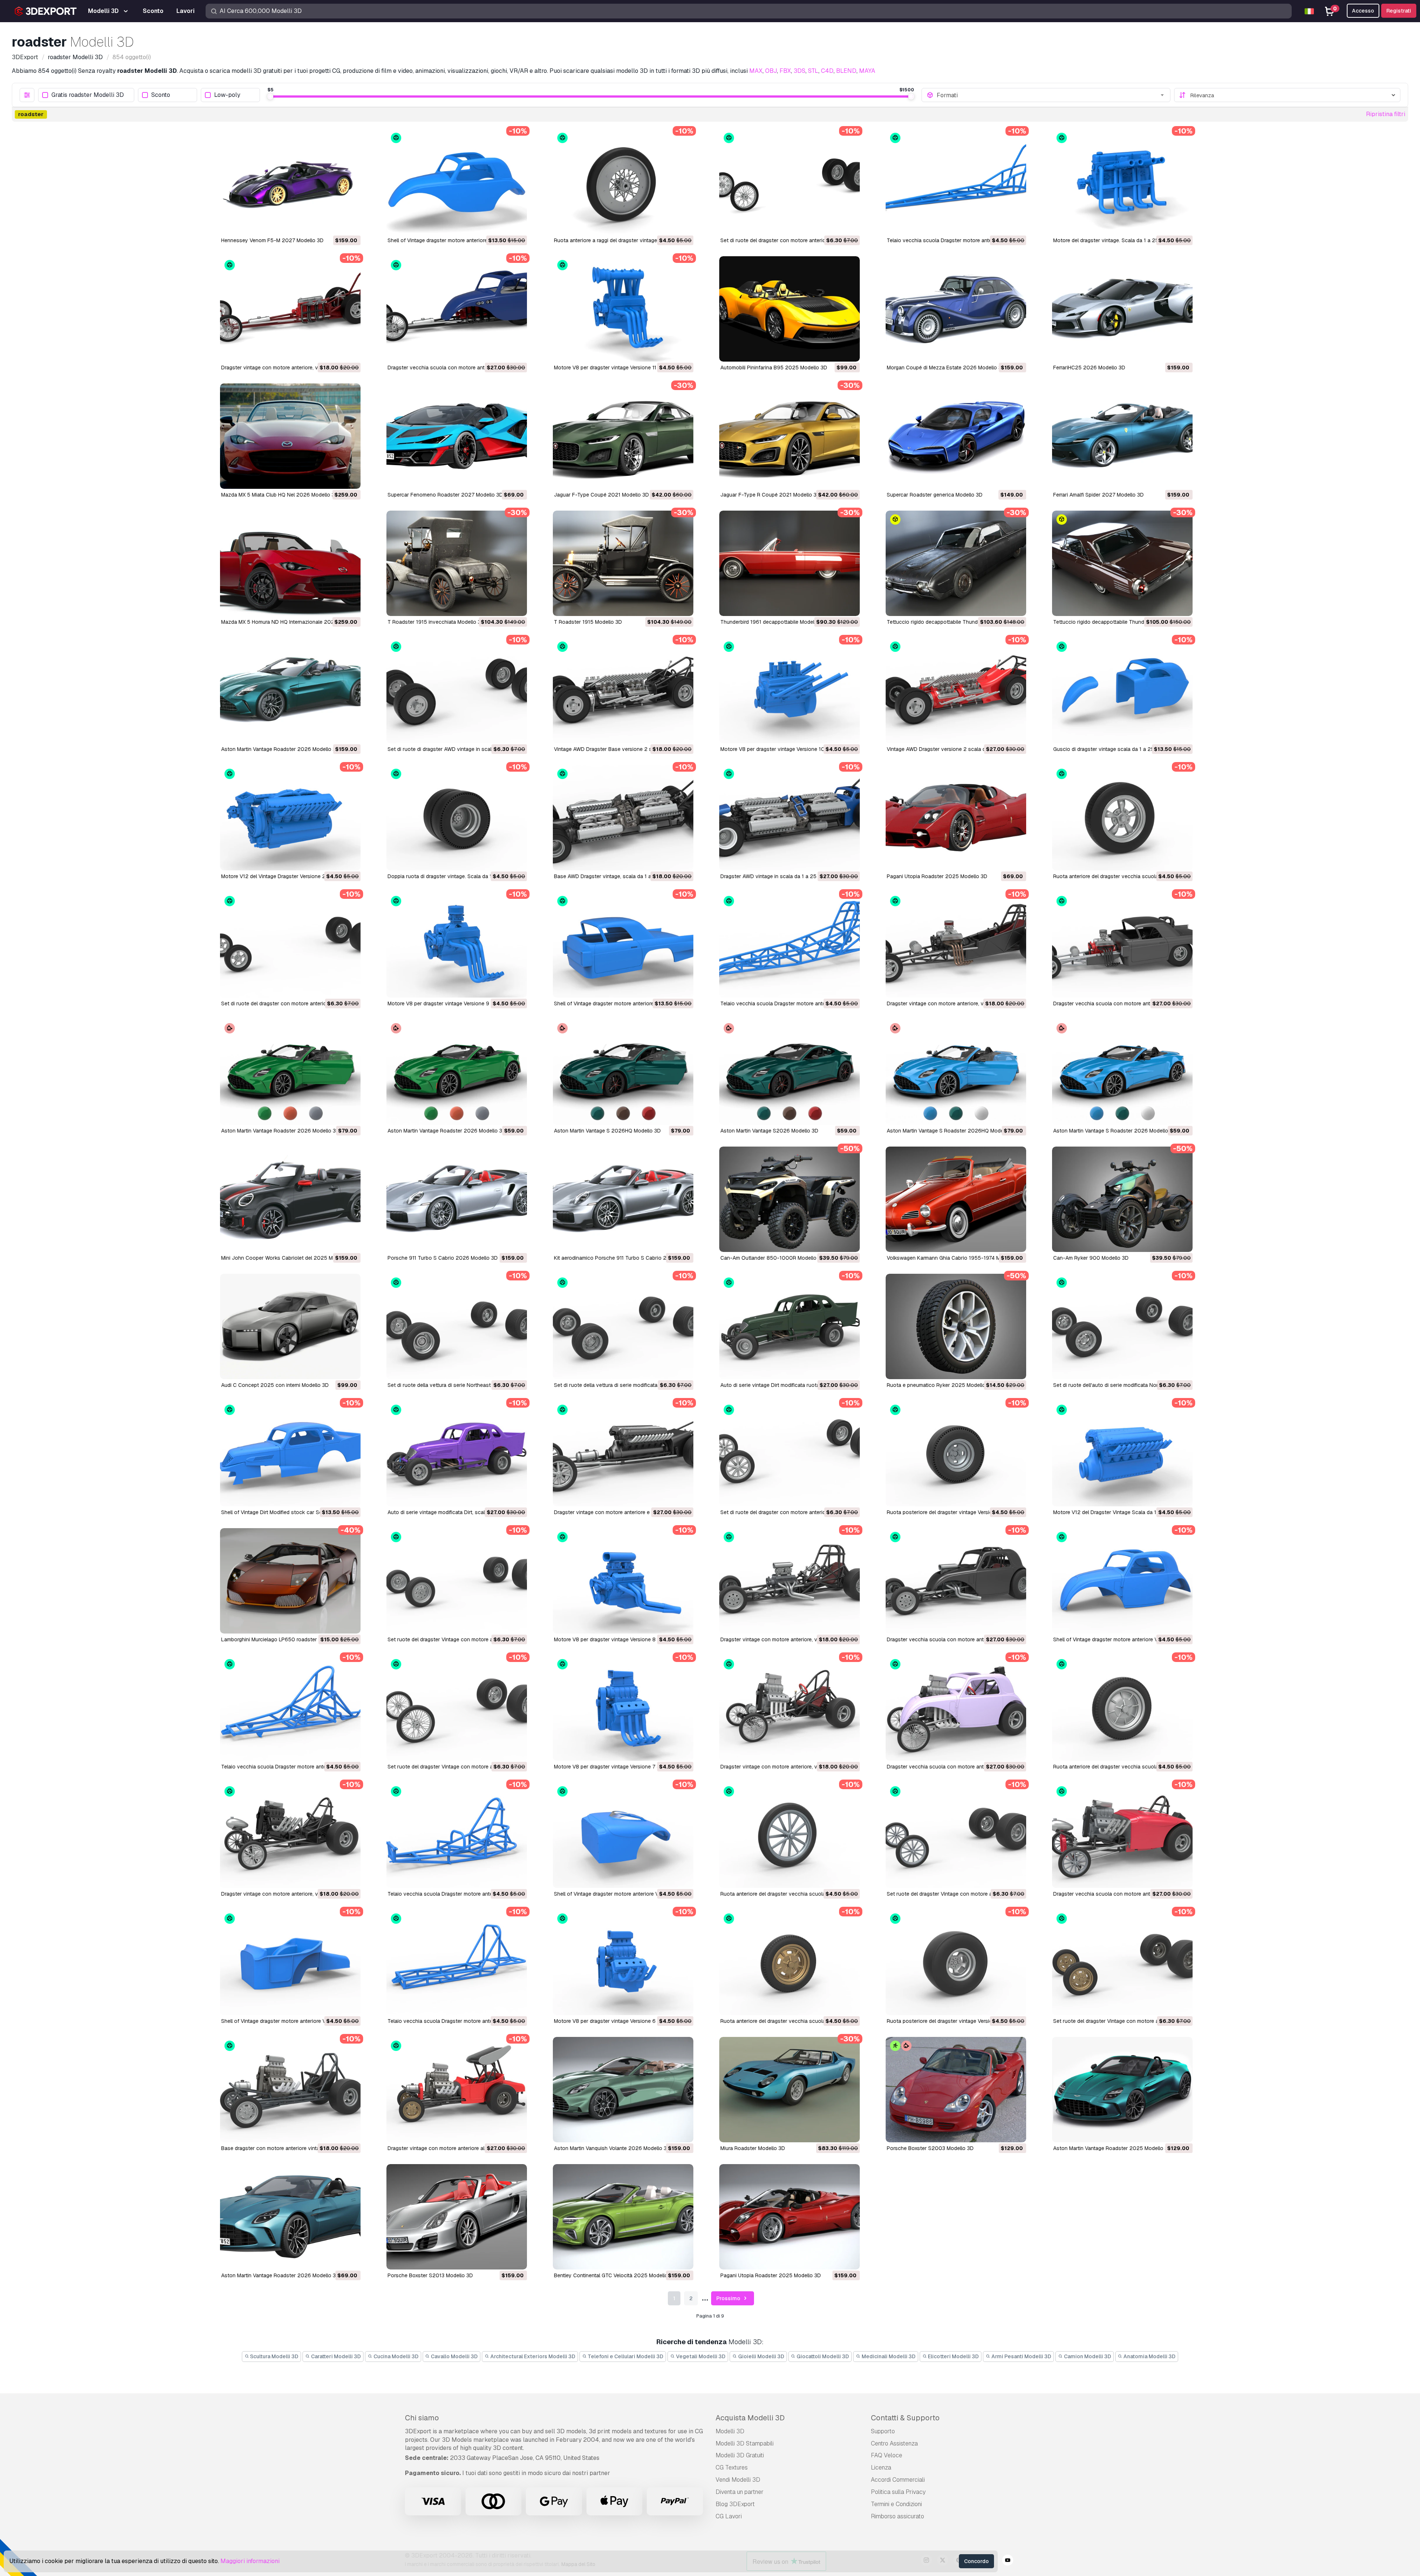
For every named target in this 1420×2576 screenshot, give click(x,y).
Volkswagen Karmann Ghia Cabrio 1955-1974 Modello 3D (955, 1258)
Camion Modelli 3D (1087, 2356)
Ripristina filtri (1386, 114)
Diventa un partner (740, 2492)
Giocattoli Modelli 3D (822, 2356)
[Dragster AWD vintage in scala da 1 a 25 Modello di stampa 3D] (790, 818)
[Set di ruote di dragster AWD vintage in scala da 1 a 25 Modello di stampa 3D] (457, 690)
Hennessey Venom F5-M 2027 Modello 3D (272, 240)
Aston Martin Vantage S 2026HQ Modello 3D (607, 1131)
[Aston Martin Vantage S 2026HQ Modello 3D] (623, 1072)
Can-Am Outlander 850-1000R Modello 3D (772, 1258)
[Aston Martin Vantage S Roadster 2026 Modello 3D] (1122, 1072)
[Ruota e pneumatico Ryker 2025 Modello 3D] (956, 1326)
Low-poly (227, 95)
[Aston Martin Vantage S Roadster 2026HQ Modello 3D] (956, 1072)
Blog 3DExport (735, 2504)
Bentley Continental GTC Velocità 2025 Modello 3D (615, 2275)
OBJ (771, 71)
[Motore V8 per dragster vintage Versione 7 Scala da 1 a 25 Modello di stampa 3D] (623, 1708)
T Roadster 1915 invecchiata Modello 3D (436, 622)
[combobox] (1051, 95)
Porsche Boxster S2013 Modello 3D (430, 2275)
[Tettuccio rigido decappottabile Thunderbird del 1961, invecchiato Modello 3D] (956, 563)
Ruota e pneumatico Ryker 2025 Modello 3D (940, 1385)
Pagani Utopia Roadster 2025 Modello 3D (937, 876)
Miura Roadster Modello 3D (753, 2148)
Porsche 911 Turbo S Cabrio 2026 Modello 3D (443, 1258)
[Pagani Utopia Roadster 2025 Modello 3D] (956, 818)
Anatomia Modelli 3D (1149, 2356)
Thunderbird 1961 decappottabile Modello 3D (774, 622)
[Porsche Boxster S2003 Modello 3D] (956, 2090)
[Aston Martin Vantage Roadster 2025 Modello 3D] (1122, 2090)
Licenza (881, 2467)
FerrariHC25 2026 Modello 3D (1089, 368)
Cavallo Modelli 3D (454, 2356)
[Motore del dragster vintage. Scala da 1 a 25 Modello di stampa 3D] (1122, 182)
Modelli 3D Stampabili (745, 2443)
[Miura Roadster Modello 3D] (790, 2090)
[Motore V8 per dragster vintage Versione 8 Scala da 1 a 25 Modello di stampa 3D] (623, 1581)
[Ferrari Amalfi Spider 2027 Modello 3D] (1122, 436)
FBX (785, 71)
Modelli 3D (730, 2431)
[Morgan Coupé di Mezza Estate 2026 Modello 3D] (956, 309)
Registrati (1399, 11)
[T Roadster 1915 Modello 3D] (623, 563)
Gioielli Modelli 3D (761, 2356)
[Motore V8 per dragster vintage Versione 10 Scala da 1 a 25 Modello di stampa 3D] (790, 690)
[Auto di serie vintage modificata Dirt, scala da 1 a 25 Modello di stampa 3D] (457, 1454)
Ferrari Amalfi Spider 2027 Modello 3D (1098, 495)
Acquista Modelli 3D (750, 2418)
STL (813, 71)
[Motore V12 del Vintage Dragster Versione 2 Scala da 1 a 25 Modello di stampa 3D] (290, 818)
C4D (827, 71)
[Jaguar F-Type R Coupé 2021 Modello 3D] (790, 436)
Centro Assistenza (894, 2443)
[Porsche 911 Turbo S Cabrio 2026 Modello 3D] (457, 1199)
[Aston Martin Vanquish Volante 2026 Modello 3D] (623, 2090)
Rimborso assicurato (897, 2516)
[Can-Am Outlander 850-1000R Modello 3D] (790, 1199)
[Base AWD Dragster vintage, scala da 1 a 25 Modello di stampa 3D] (623, 818)
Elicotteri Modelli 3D (953, 2356)
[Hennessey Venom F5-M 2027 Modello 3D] (290, 182)
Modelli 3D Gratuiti (740, 2455)
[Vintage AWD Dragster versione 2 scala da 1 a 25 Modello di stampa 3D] (956, 690)
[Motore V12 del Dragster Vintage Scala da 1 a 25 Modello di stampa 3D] (1122, 1454)
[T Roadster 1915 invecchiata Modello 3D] (457, 563)
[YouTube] (1008, 2561)
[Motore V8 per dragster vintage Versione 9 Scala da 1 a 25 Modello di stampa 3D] (457, 945)
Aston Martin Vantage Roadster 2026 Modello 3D (280, 749)
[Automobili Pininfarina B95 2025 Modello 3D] (790, 309)
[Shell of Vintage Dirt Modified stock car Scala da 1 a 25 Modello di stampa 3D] (290, 1454)
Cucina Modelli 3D (395, 2356)
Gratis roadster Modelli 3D (88, 95)
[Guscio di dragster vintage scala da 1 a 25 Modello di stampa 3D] (1122, 690)
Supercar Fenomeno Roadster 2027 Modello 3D (445, 495)
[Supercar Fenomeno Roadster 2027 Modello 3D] (457, 436)
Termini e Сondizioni (896, 2504)
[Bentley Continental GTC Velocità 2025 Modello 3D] (623, 2217)
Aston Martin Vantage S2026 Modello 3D (769, 1131)
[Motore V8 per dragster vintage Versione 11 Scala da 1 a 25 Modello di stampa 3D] (623, 309)
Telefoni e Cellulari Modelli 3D (625, 2356)
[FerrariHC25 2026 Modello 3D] (1122, 309)
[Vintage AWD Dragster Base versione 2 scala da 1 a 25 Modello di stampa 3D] (623, 690)
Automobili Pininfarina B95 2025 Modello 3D (774, 368)
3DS (799, 71)
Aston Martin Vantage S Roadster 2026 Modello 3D (1115, 1131)
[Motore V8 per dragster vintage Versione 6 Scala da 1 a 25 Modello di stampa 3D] (623, 1962)
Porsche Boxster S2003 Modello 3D (930, 2148)
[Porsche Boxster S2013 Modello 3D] (457, 2217)
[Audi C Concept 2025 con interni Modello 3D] (290, 1326)
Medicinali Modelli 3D (888, 2356)
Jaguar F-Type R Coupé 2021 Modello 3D (770, 495)
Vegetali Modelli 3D (700, 2356)
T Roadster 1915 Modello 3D (588, 622)
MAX (756, 71)
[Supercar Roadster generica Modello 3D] (956, 436)
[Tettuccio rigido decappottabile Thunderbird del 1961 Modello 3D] (1122, 563)
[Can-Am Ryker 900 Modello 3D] (1122, 1199)
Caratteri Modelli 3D (335, 2356)
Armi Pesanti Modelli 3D (1021, 2356)
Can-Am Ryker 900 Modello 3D (1091, 1258)
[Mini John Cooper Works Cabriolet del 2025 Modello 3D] (290, 1199)
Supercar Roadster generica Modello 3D (935, 495)
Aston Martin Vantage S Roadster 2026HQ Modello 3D (952, 1131)
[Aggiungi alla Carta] (335, 224)
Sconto (161, 95)
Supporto (883, 2431)
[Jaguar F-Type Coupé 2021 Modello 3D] (623, 436)
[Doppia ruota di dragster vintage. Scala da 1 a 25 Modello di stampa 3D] (457, 818)
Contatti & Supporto (905, 2418)
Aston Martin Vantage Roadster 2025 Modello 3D (1112, 2148)
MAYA (867, 71)
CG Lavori (729, 2516)
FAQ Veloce (887, 2455)
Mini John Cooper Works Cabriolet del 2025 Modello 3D (288, 1258)
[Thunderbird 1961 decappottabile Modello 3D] (790, 563)
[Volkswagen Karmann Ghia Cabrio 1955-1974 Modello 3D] (956, 1199)
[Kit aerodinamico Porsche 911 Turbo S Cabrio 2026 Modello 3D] (623, 1199)
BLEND (846, 71)
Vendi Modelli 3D (738, 2480)
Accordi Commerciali (898, 2480)
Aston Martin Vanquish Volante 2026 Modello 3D (612, 2148)
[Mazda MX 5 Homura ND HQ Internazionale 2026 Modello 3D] (290, 563)
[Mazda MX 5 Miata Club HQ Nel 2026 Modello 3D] (290, 436)
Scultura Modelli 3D (274, 2356)
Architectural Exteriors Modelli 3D (532, 2356)
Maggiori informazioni (250, 2561)
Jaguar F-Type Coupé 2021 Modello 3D (601, 495)
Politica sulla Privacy (898, 2492)
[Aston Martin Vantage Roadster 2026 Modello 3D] (290, 690)
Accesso (1363, 11)
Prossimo (729, 2298)
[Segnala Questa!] (350, 224)
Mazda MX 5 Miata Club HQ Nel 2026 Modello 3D (280, 495)
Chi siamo (422, 2418)
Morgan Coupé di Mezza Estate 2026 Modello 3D (946, 368)
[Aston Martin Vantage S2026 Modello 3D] (790, 1072)
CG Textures (732, 2467)
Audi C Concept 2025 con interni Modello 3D (275, 1385)
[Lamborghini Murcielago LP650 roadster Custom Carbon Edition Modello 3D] (290, 1581)
